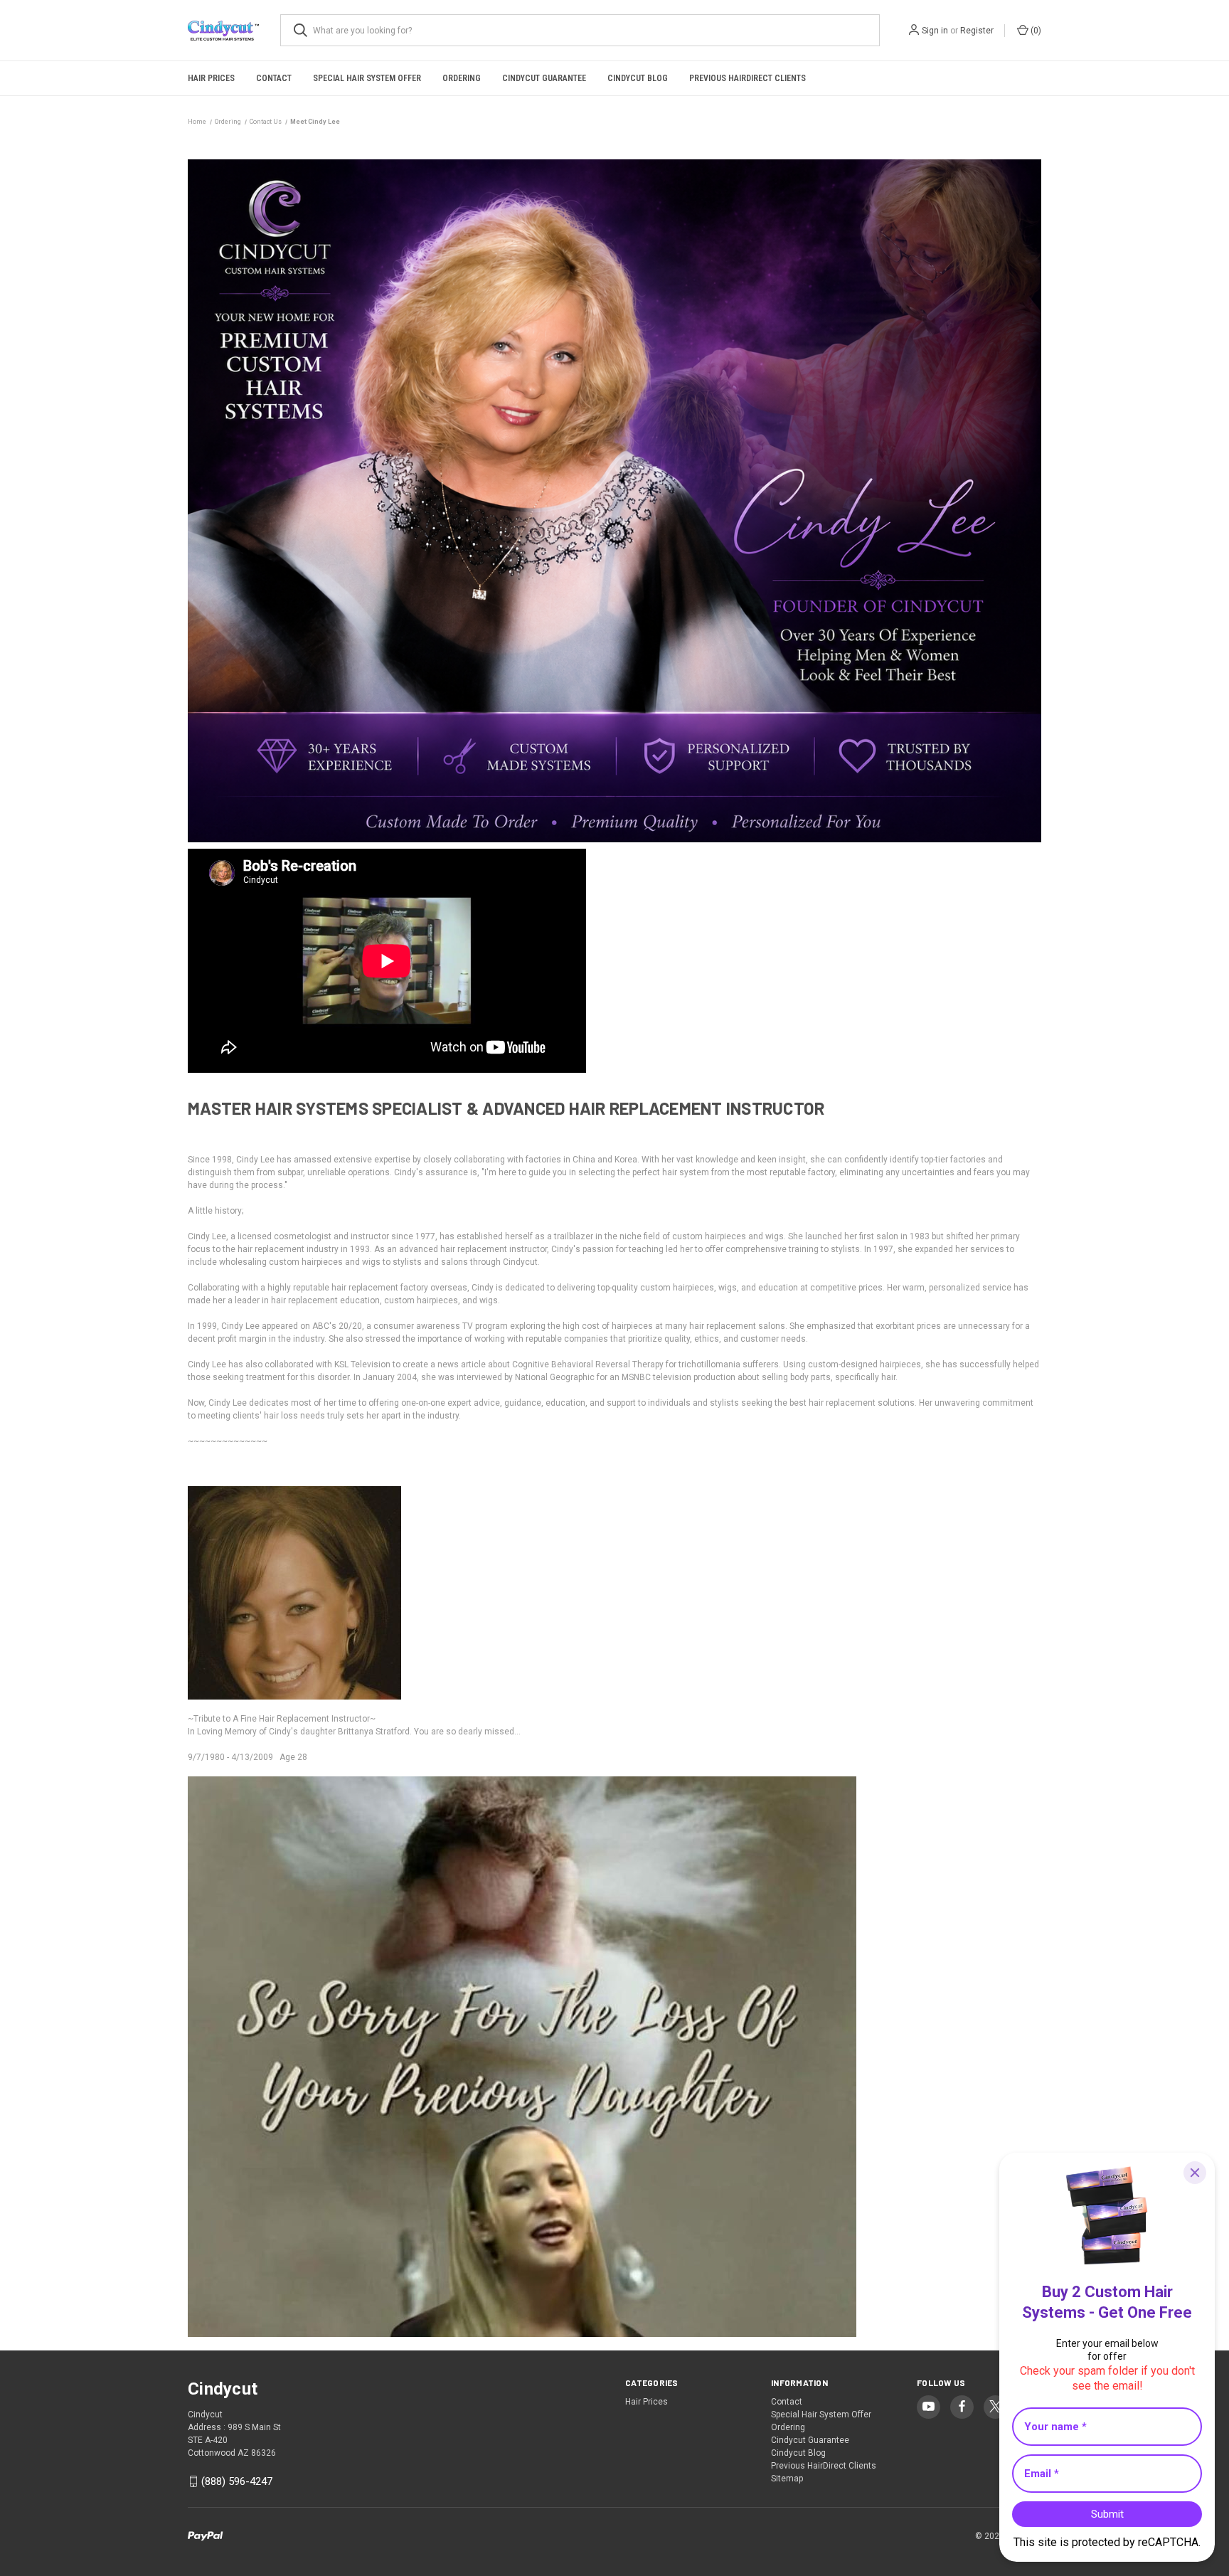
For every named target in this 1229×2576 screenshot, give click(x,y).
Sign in (935, 31)
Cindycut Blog (638, 78)
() (1035, 31)
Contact (274, 78)
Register (977, 31)
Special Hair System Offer (367, 78)
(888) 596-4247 (237, 2481)
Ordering (462, 78)
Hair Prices (211, 78)
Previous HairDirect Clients (747, 78)
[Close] (1195, 2173)
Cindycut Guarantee (544, 78)
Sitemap (787, 2479)
